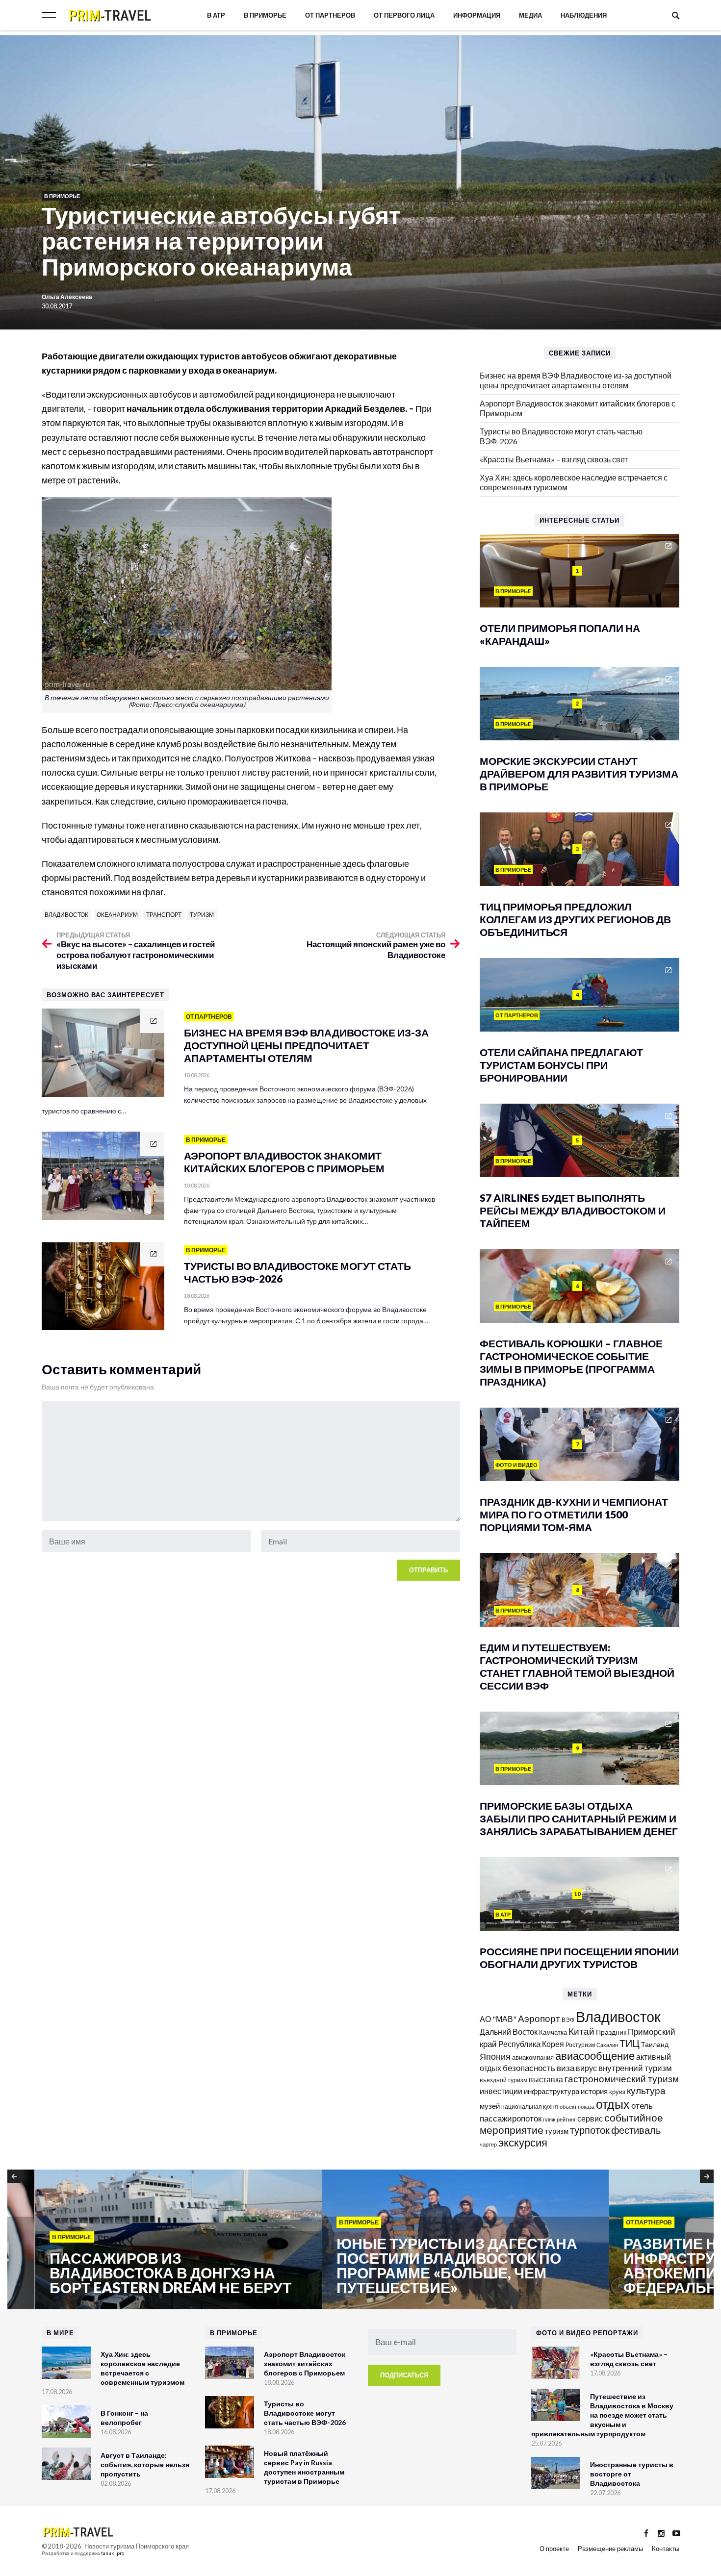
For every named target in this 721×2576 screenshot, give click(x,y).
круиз (617, 2092)
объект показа (577, 2107)
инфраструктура (552, 2091)
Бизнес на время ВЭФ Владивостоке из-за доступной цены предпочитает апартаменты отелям (576, 380)
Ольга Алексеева (67, 297)
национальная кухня (530, 2107)
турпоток (590, 2130)
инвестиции (501, 2091)
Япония (495, 2056)
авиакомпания (533, 2057)
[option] (151, 2240)
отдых (613, 2104)
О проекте (554, 2549)
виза (566, 2068)
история (594, 2091)
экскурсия (523, 2143)
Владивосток (66, 915)
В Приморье (265, 15)
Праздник (611, 2032)
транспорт (164, 915)
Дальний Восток (509, 2032)
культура (646, 2090)
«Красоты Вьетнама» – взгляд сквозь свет (554, 459)
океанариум (117, 915)
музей (490, 2106)
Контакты (666, 2549)
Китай (581, 2031)
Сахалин (607, 2045)
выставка (546, 2079)
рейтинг (566, 2119)
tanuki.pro (113, 2553)
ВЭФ (568, 2020)
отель (642, 2106)
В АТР (216, 15)
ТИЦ (630, 2043)
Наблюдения (584, 15)
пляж (549, 2119)
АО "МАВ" (498, 2019)
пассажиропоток (511, 2118)
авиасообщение (595, 2056)
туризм (202, 915)
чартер (488, 2144)
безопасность (529, 2068)
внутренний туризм (635, 2068)
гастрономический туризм (622, 2079)
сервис (590, 2118)
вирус (586, 2068)
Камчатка (553, 2033)
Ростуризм (580, 2045)
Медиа (530, 15)
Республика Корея (531, 2044)
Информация (477, 15)
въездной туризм (503, 2080)
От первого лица (404, 15)
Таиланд (655, 2044)
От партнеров (330, 15)
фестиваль (636, 2130)
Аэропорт (539, 2018)
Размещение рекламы (610, 2549)
